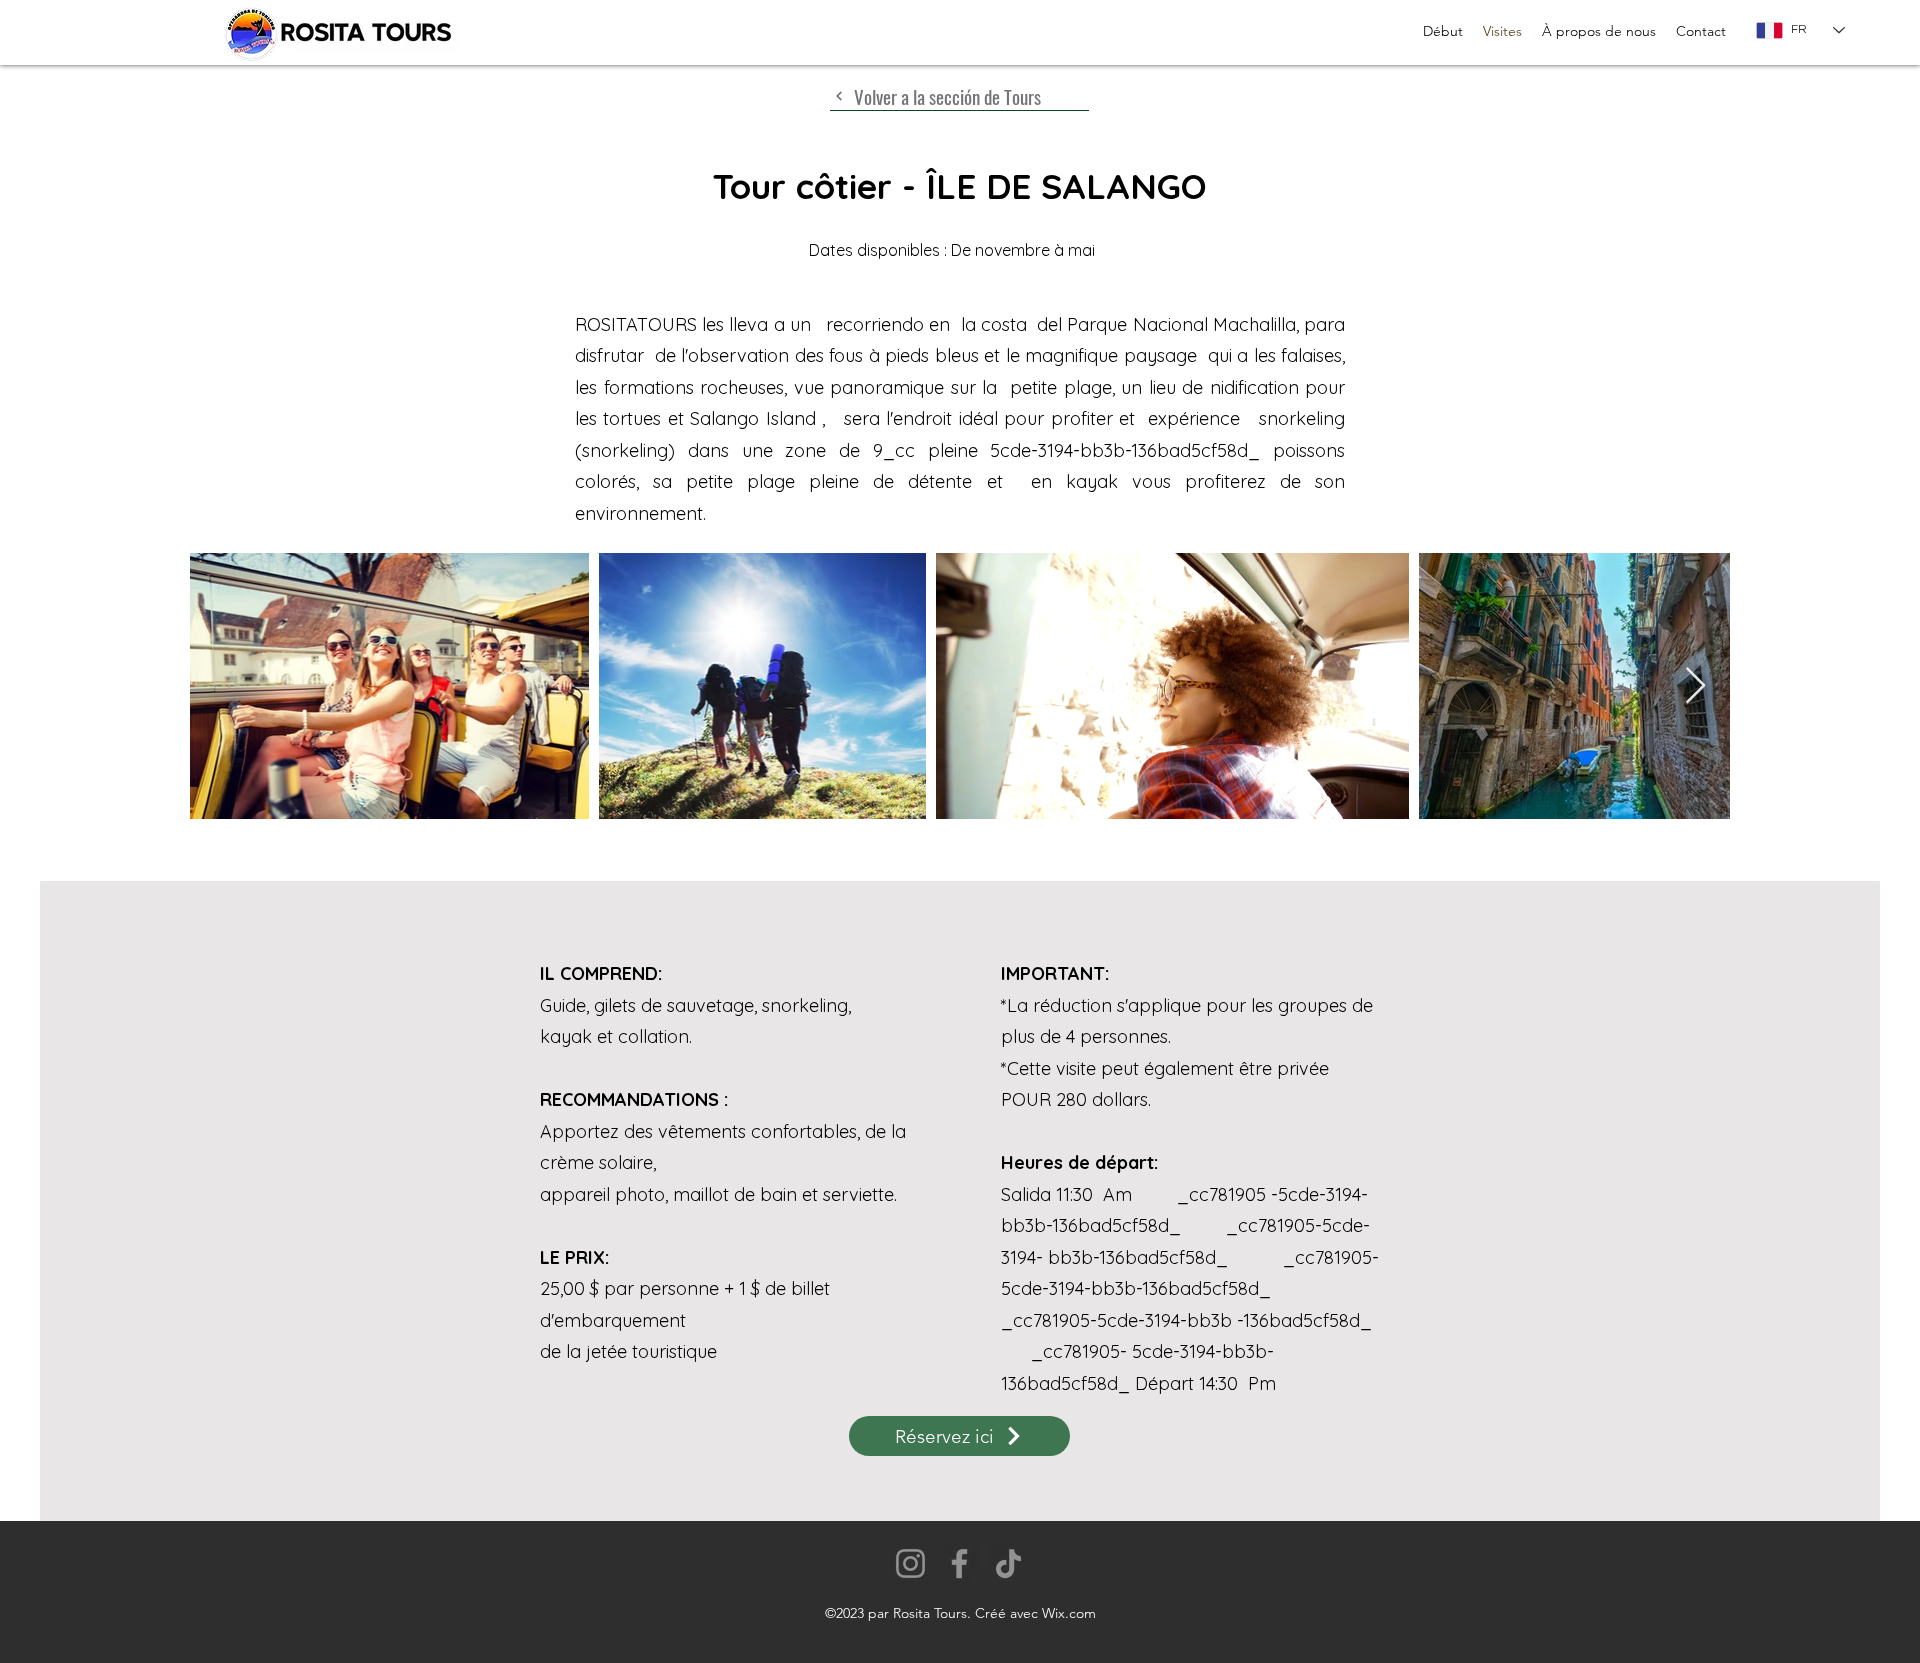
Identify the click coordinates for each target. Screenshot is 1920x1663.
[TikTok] (1008, 1563)
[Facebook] (959, 1563)
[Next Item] (1695, 686)
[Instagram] (910, 1563)
